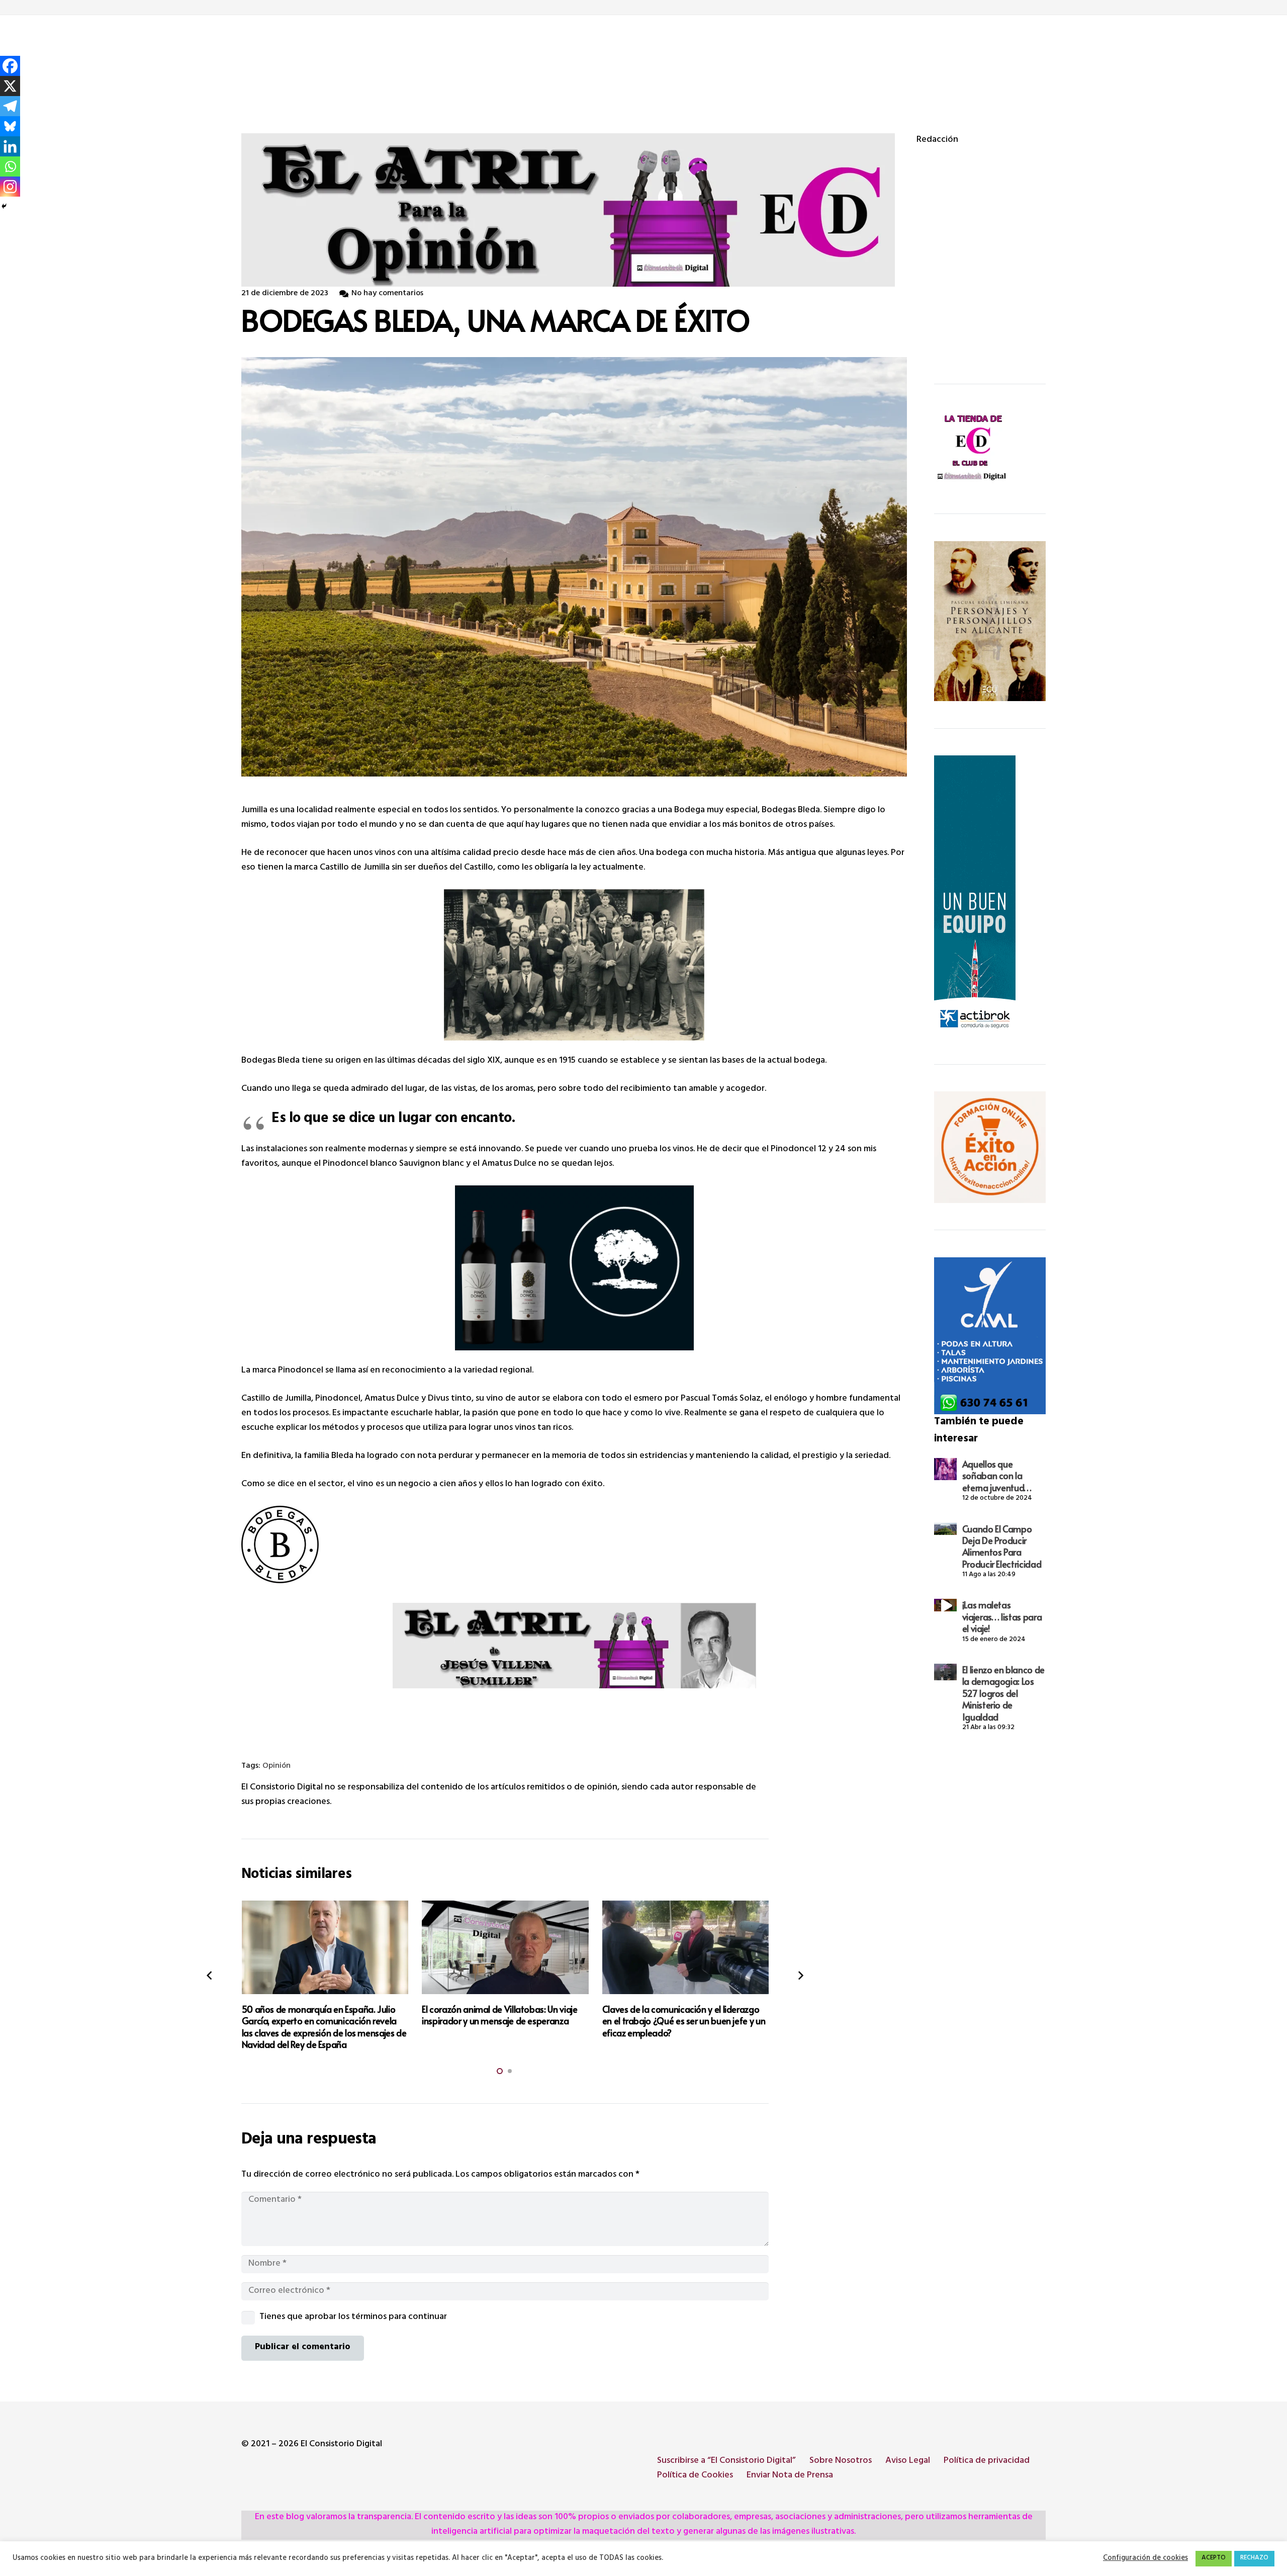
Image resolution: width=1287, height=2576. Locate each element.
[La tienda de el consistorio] (990, 449)
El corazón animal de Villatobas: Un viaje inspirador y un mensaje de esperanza (499, 2015)
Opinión (277, 1767)
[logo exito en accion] (990, 1147)
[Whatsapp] (10, 166)
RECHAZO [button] (1254, 2558)
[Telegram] (10, 106)
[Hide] (4, 206)
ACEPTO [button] (1214, 2558)
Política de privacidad (987, 2461)
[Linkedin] (10, 146)
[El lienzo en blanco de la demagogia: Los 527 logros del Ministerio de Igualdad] (945, 1672)
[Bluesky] (10, 126)
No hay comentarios (387, 294)
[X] (10, 86)
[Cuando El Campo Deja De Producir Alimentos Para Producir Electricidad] (945, 1529)
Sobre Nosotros (841, 2461)
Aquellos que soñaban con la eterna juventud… (997, 1476)
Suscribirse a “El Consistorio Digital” (726, 2461)
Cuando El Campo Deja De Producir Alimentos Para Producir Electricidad (1002, 1546)
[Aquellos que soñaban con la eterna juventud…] (945, 1469)
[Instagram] (10, 187)
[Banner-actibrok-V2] (990, 896)
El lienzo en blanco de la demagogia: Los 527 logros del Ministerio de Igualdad (1003, 1693)
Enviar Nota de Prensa (790, 2476)
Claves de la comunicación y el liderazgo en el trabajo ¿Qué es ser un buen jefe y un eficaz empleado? (684, 2021)
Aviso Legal (908, 2461)
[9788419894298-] (990, 621)
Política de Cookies (695, 2476)
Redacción (937, 141)
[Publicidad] (990, 1336)
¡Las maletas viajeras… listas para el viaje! (1002, 1616)
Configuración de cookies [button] (1145, 2559)
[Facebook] (10, 66)
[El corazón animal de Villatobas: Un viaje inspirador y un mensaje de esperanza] (505, 1947)
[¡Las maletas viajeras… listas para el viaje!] (945, 1605)
